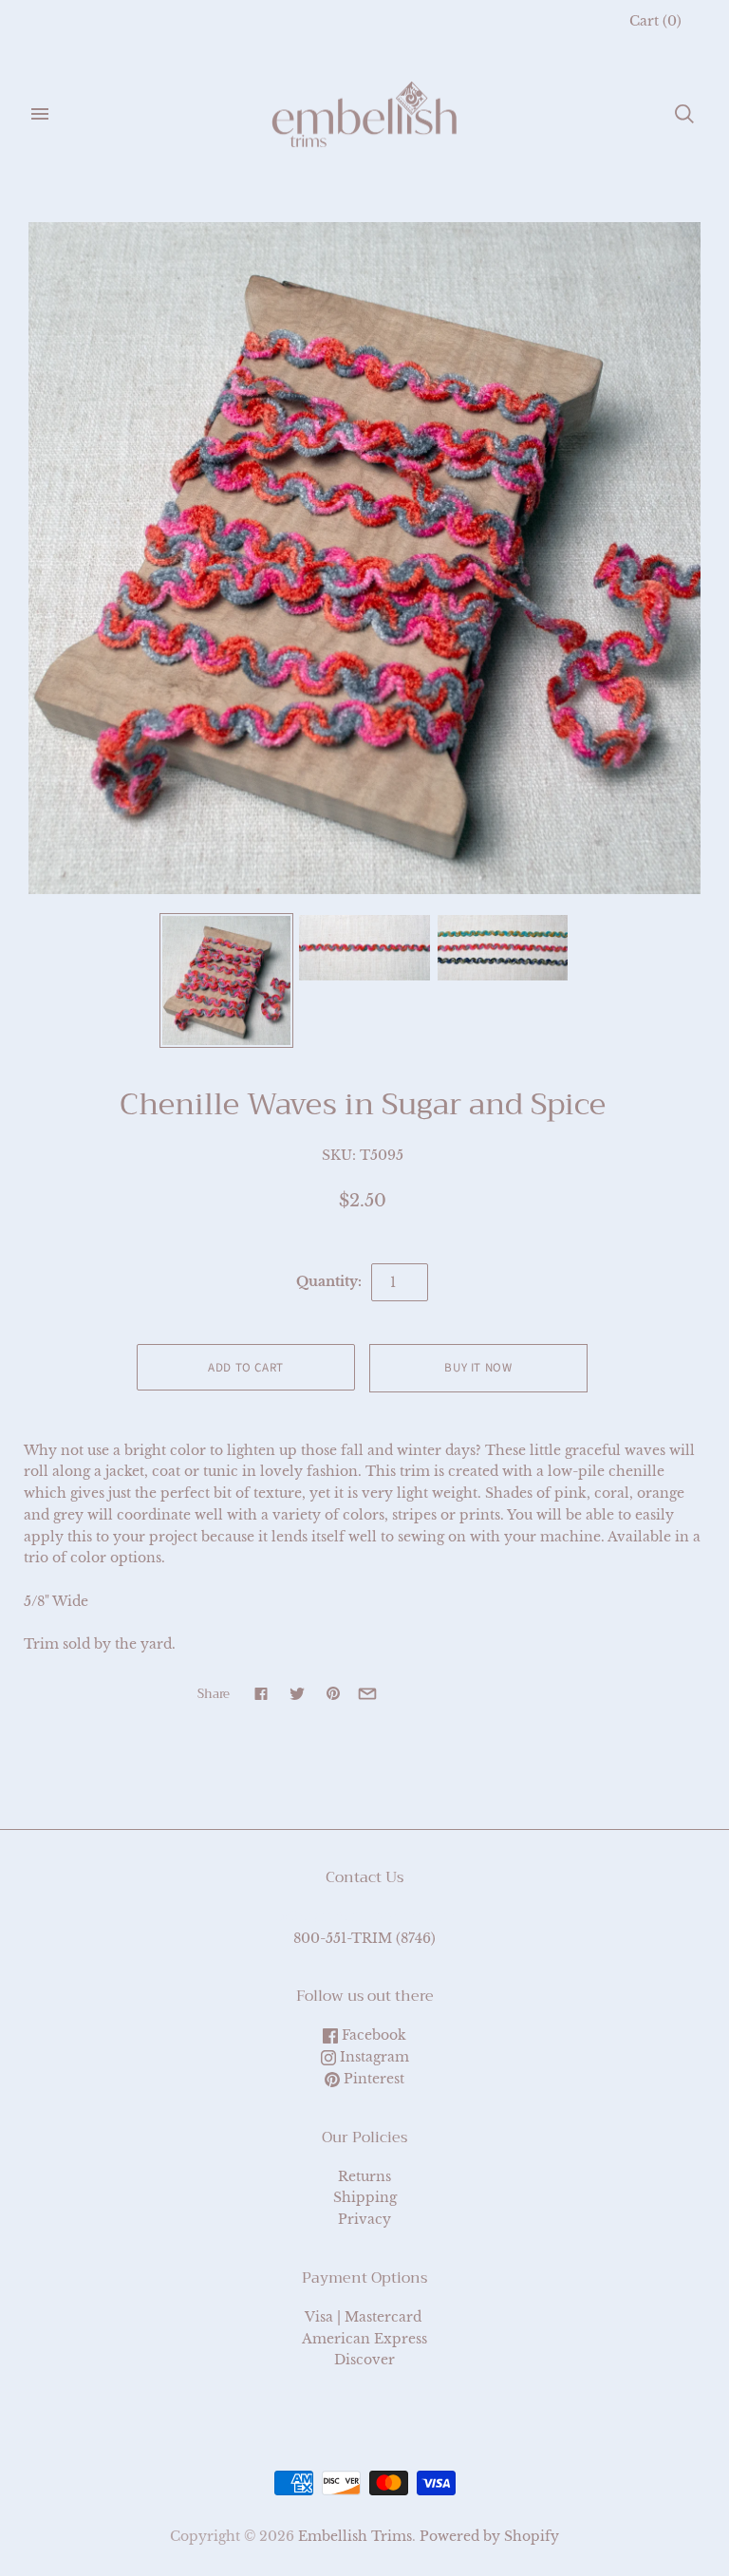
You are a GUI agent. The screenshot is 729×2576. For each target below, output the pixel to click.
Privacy (364, 2219)
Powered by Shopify (489, 2536)
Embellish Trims (355, 2536)
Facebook (372, 2035)
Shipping (365, 2197)
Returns (364, 2176)
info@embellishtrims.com (365, 1916)
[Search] (684, 114)
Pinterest (372, 2079)
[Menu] (40, 114)
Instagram (373, 2057)
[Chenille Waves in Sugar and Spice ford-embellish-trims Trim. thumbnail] (227, 980)
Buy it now (478, 1368)
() (655, 21)
